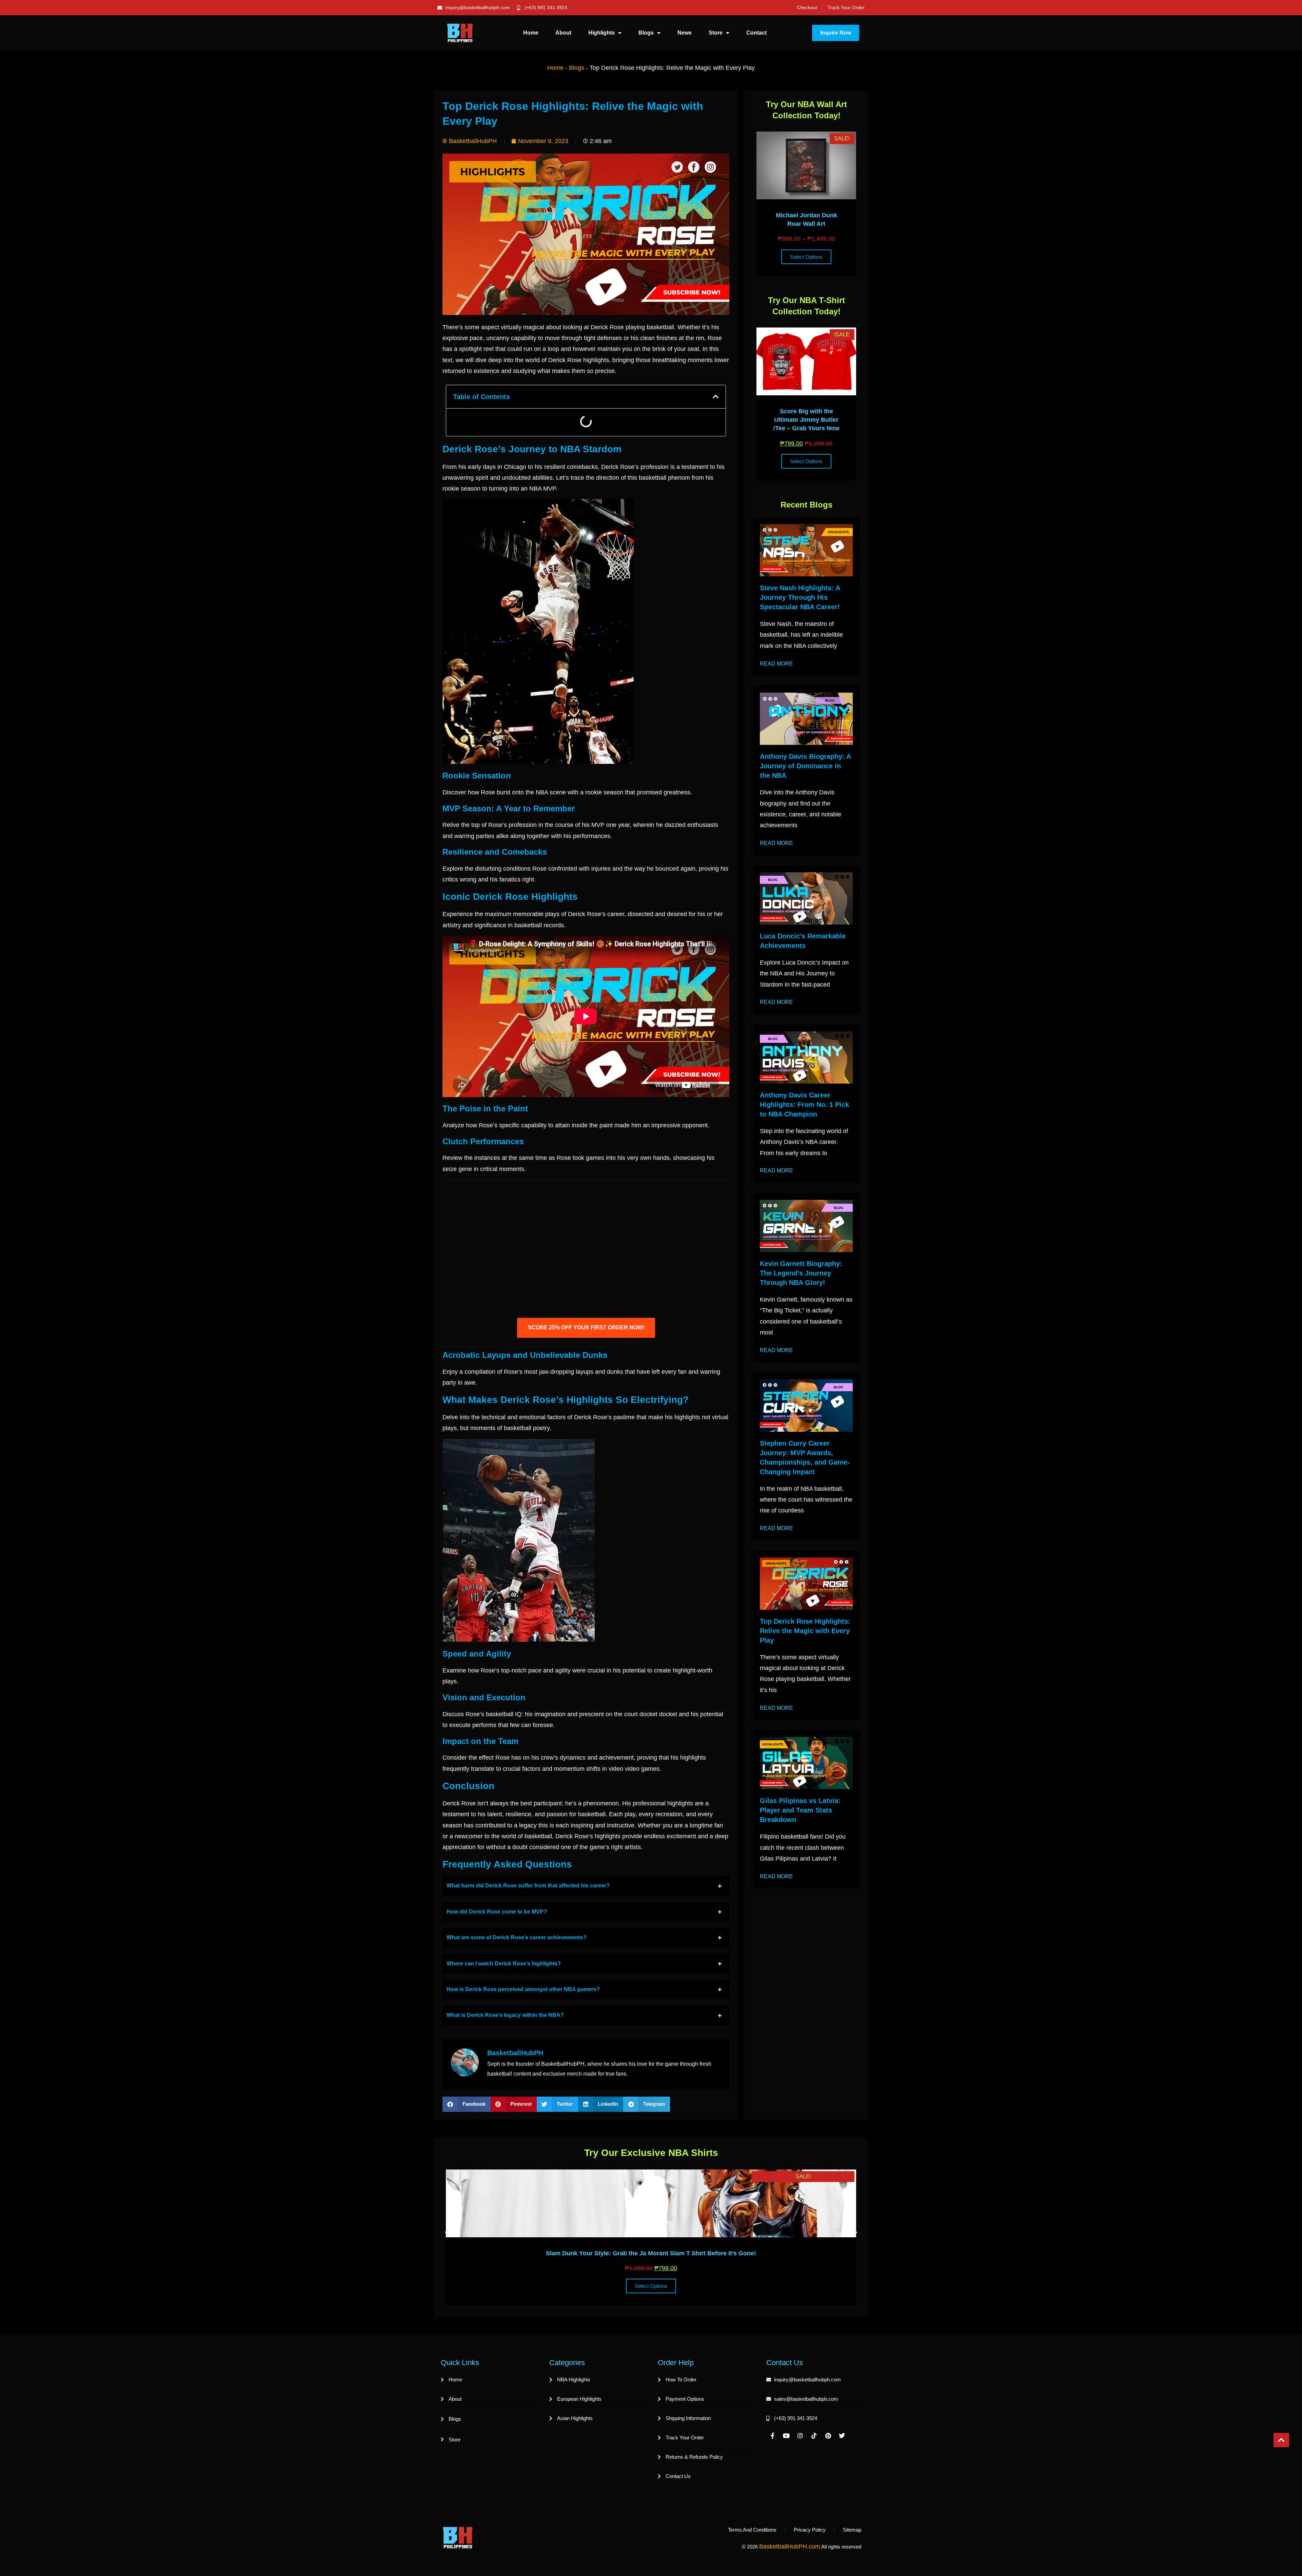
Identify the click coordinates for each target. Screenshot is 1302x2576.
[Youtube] (786, 2436)
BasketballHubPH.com (790, 2547)
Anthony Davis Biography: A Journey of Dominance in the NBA (805, 766)
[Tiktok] (814, 2436)
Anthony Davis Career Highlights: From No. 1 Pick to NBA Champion (804, 1105)
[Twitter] (842, 2436)
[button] (716, 397)
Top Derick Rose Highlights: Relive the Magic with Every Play (805, 1631)
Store (716, 33)
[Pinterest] (828, 2436)
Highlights (601, 33)
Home (531, 33)
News (685, 33)
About (563, 33)
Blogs (646, 33)
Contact (756, 33)
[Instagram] (800, 2436)
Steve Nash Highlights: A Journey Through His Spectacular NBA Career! (800, 597)
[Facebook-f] (772, 2436)
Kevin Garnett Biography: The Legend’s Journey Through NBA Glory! (801, 1273)
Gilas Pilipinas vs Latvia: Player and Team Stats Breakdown (800, 1810)
